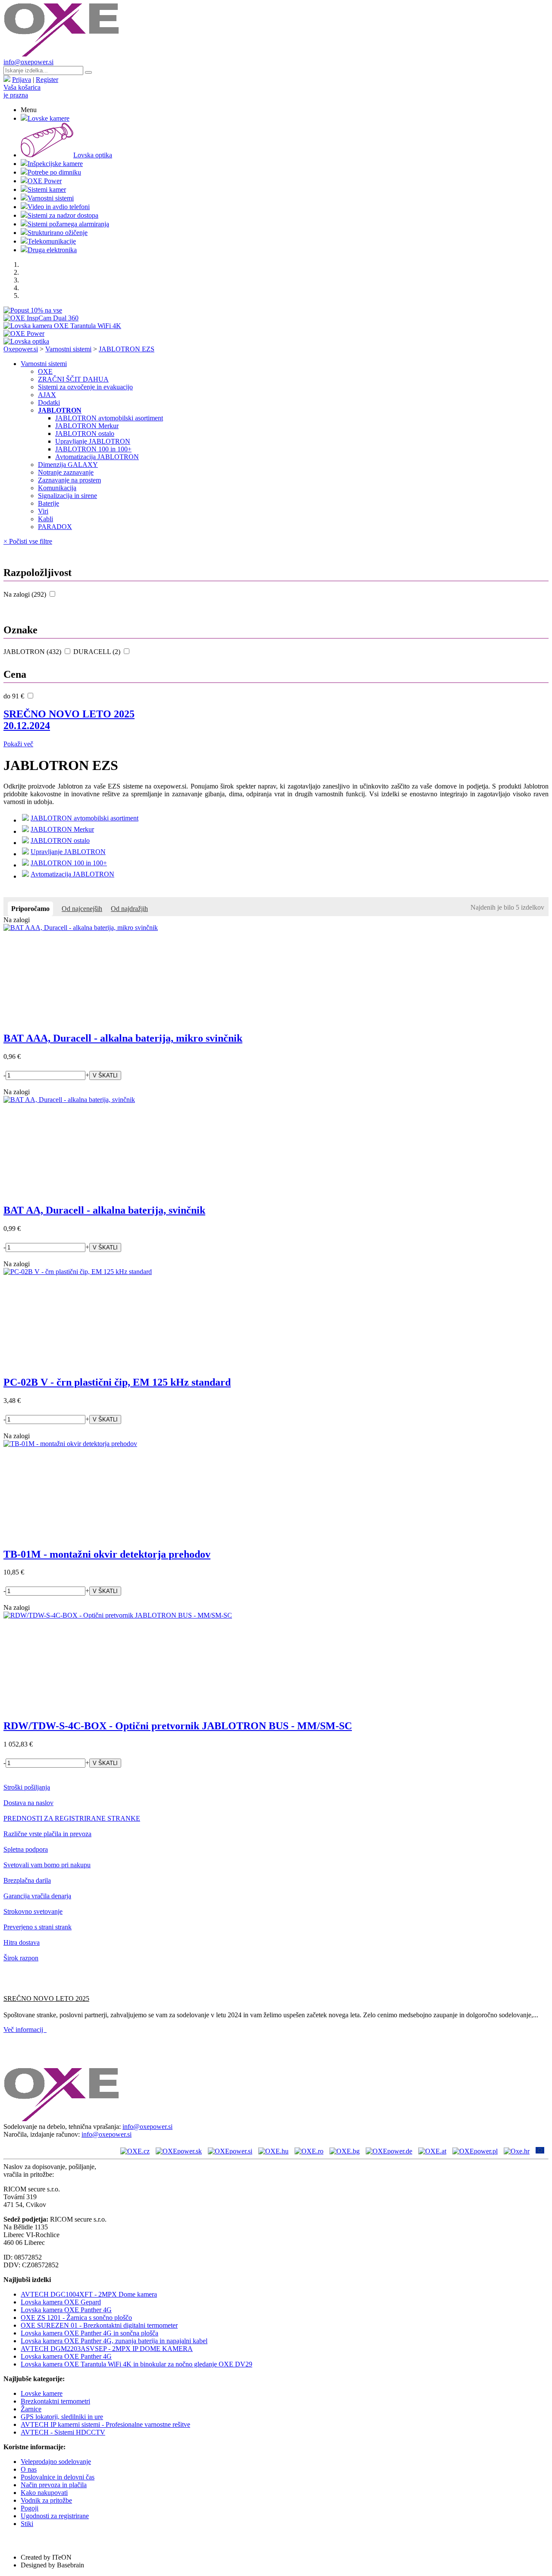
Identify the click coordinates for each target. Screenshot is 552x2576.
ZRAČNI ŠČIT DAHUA (73, 379)
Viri (43, 511)
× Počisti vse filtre (28, 541)
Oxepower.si (21, 349)
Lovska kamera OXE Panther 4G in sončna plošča (89, 2333)
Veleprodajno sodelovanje (56, 2462)
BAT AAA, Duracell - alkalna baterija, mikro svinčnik (123, 1038)
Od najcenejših (82, 909)
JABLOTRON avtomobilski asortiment (109, 418)
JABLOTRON (60, 410)
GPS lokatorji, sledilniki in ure (62, 2417)
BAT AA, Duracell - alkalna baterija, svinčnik (104, 1210)
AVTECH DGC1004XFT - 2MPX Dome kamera (89, 2294)
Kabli (45, 519)
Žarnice (31, 2409)
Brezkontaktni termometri (55, 2401)
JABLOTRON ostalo (85, 434)
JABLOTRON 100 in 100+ (93, 449)
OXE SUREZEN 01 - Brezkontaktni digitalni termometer (99, 2325)
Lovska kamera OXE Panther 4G (66, 2310)
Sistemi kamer (47, 189)
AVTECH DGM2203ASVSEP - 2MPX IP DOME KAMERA (107, 2349)
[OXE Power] (24, 333)
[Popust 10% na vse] (33, 310)
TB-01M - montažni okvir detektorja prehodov (107, 1554)
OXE (45, 371)
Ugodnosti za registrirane (55, 2516)
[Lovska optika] (26, 341)
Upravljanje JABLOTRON (93, 441)
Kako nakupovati (44, 2493)
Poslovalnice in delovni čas (58, 2477)
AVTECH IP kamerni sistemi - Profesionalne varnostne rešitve (105, 2424)
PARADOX (55, 527)
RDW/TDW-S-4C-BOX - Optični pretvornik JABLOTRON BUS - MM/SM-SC (178, 1726)
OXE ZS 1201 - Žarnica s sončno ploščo (76, 2318)
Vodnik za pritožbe (46, 2500)
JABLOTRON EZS (127, 349)
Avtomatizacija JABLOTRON (97, 457)
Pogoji (30, 2508)
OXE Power (45, 181)
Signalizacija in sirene (67, 496)
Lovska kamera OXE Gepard (61, 2302)
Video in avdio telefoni (59, 207)
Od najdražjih (129, 909)
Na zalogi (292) (26, 594)
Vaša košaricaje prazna (22, 91)
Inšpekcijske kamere (55, 164)
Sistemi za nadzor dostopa (63, 215)
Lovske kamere (49, 118)
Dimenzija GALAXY (68, 465)
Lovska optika (93, 155)
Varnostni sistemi (51, 198)
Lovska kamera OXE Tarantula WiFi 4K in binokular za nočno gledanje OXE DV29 (136, 2364)
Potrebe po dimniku (54, 172)
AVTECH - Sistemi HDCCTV (63, 2432)
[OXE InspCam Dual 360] (41, 318)
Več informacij (25, 2030)
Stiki (27, 2524)
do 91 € (15, 696)
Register (47, 80)
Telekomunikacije (52, 241)
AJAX (47, 395)
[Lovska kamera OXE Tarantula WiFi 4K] (62, 326)
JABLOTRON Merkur (87, 426)
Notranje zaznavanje (66, 472)
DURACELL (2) (98, 652)
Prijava (22, 80)
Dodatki (49, 402)
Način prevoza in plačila (54, 2485)
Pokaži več (18, 744)
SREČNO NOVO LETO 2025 (69, 720)
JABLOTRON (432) (33, 652)
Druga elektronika (52, 250)
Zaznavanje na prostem (69, 480)
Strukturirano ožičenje (58, 233)
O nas (29, 2469)
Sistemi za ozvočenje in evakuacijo (85, 387)
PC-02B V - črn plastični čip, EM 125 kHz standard (117, 1382)
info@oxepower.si (28, 62)
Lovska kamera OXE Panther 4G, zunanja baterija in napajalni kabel (114, 2341)
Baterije (49, 503)
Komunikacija (57, 488)
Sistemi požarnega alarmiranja (68, 224)
